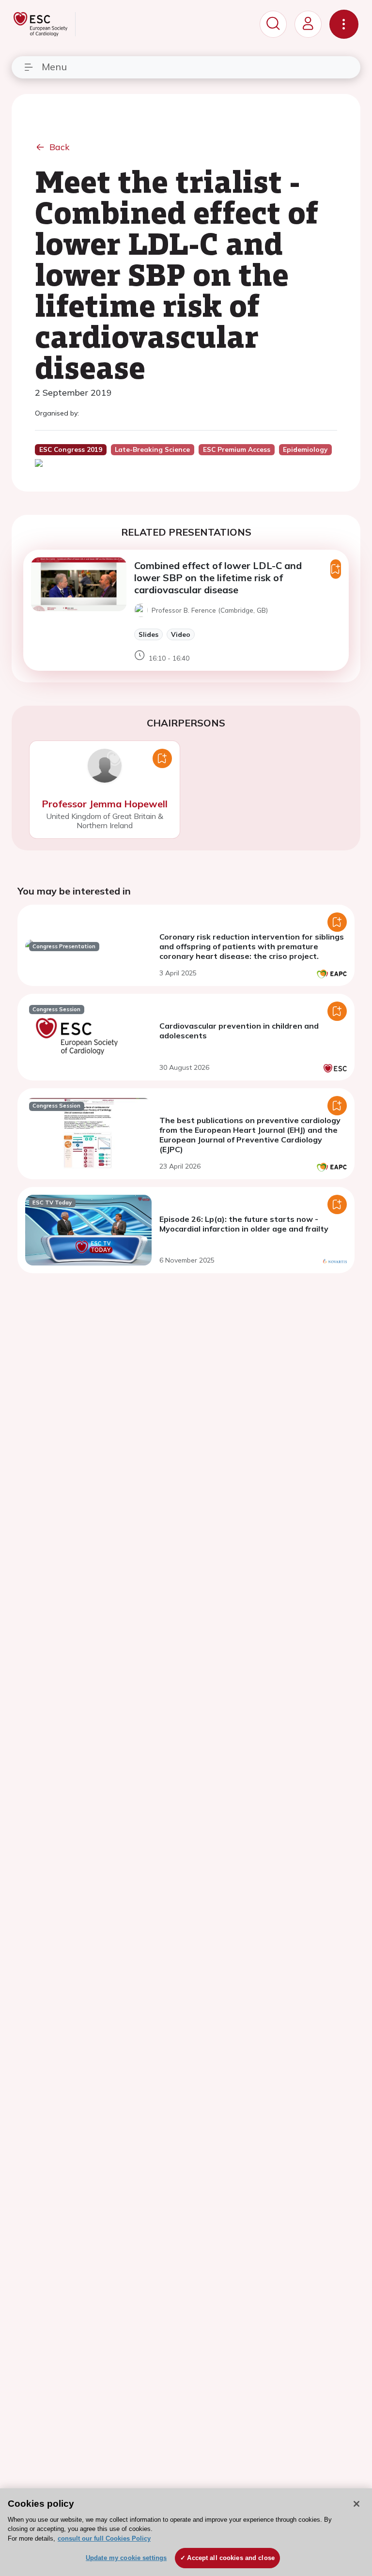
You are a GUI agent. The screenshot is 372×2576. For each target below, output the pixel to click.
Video (181, 634)
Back (60, 147)
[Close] (356, 2504)
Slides (148, 634)
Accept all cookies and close (231, 2558)
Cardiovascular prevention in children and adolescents (239, 1031)
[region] (186, 2532)
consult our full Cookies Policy (104, 2538)
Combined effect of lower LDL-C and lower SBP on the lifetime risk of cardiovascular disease (218, 578)
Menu (54, 67)
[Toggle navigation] (344, 24)
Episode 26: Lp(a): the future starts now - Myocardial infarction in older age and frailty (244, 1224)
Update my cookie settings (126, 2558)
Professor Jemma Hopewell (105, 804)
